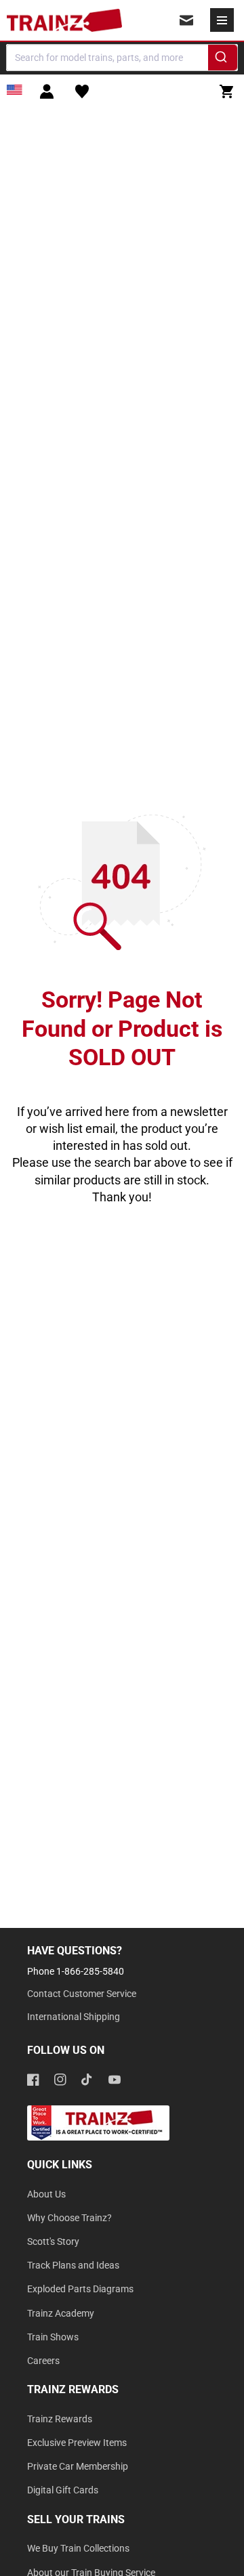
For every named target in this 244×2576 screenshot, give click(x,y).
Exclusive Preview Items (77, 2443)
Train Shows (53, 2337)
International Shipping (74, 2017)
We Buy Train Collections (78, 2548)
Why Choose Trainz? (69, 2218)
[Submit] (223, 60)
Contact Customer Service (82, 1994)
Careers (43, 2361)
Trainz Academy (61, 2313)
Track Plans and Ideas (73, 2265)
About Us (46, 2194)
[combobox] (122, 58)
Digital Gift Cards (63, 2490)
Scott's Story (53, 2241)
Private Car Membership (78, 2466)
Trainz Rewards (60, 2419)
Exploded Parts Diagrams (80, 2289)
